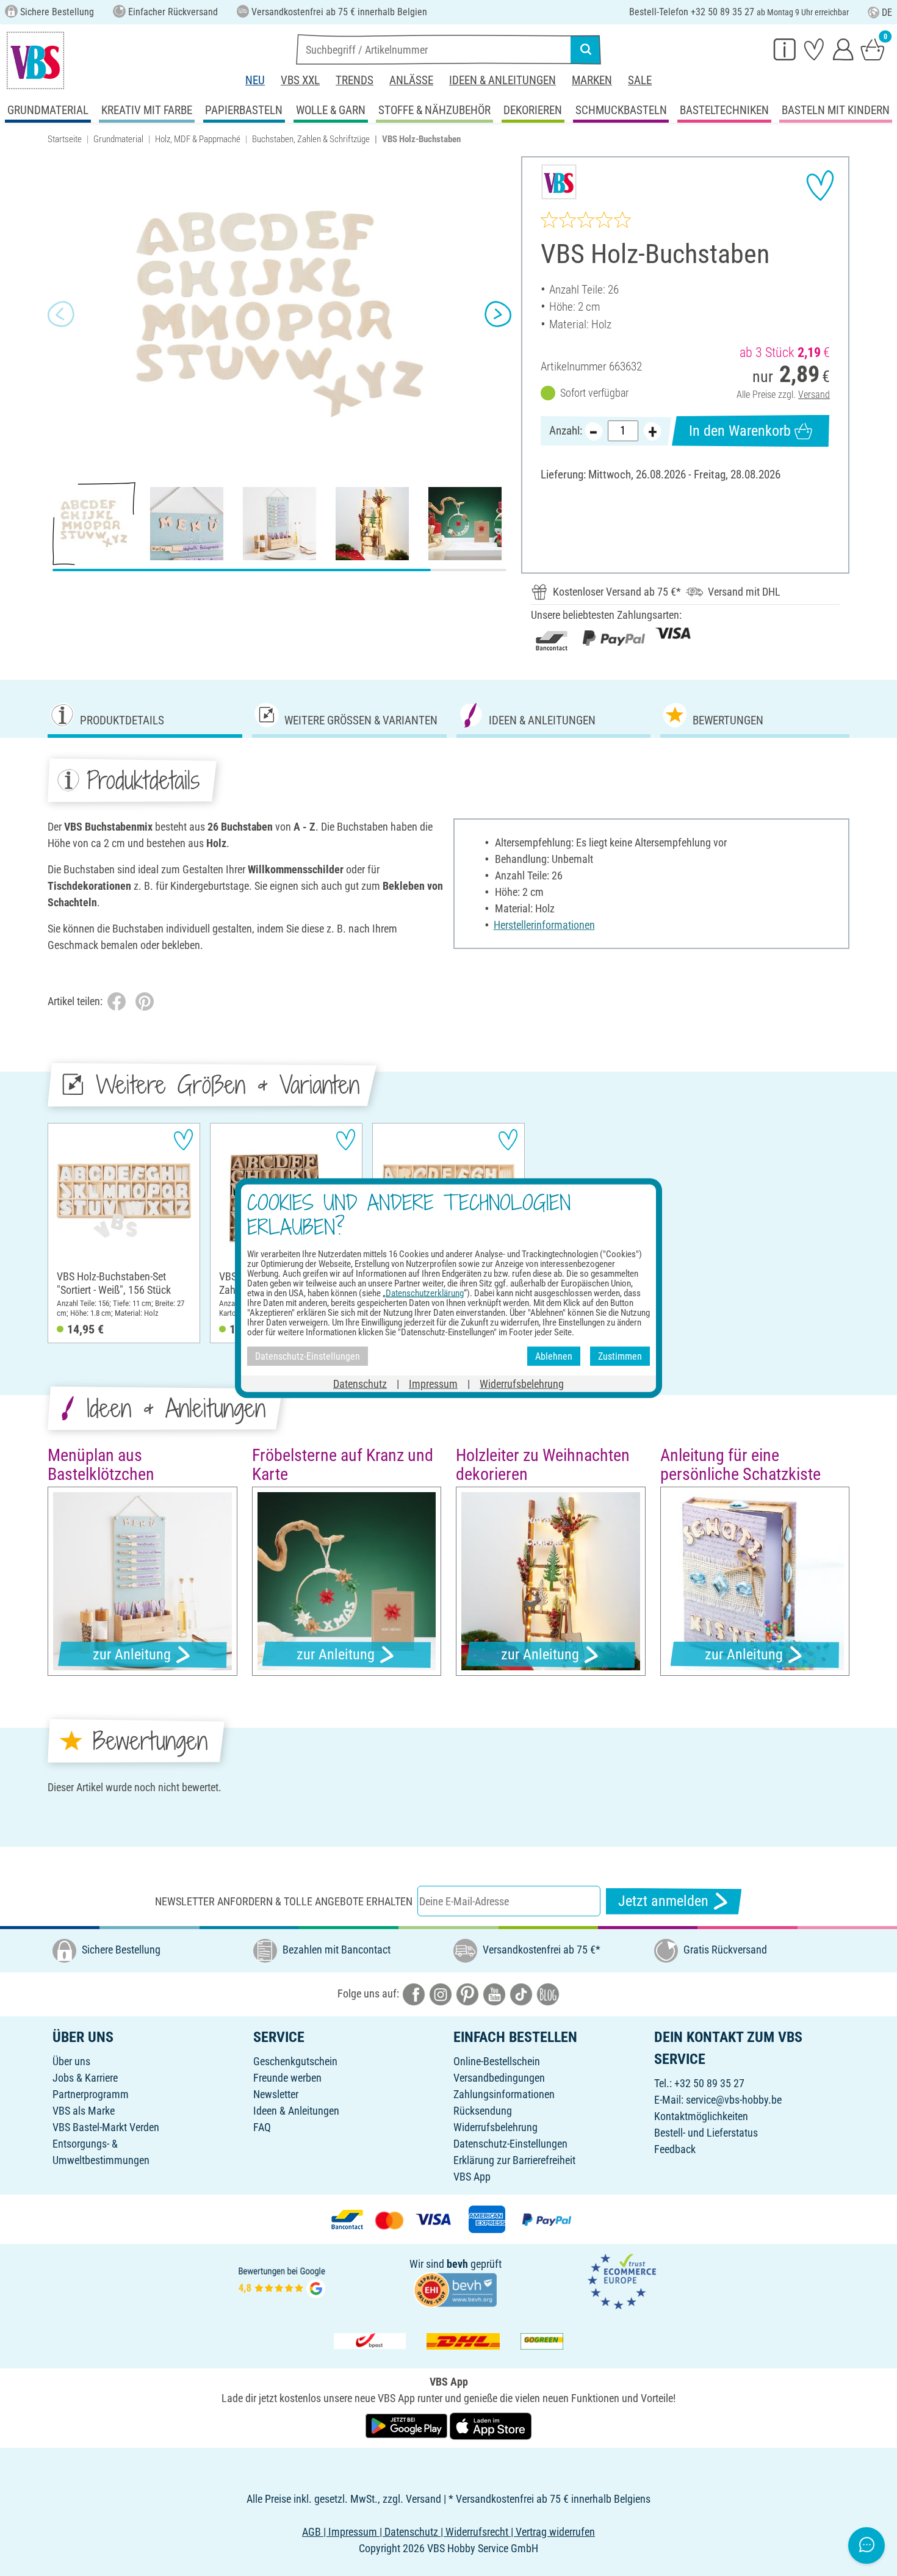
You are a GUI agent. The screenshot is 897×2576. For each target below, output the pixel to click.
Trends (355, 80)
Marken (592, 80)
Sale (640, 80)
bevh (457, 2264)
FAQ (262, 2127)
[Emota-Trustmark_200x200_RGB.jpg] (622, 2280)
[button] (61, 314)
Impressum (433, 1384)
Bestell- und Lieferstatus (706, 2133)
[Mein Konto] (843, 49)
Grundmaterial (118, 139)
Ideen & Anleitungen (503, 80)
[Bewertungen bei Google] (282, 2280)
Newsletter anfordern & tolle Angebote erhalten (284, 1901)
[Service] (785, 49)
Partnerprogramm (91, 2094)
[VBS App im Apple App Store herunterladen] (491, 2425)
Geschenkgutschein (295, 2061)
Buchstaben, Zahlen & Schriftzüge (311, 139)
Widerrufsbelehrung (495, 2127)
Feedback (675, 2149)
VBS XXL (300, 80)
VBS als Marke (84, 2111)
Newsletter (276, 2094)
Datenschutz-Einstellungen (510, 2144)
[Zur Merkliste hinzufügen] (820, 186)
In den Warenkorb (740, 431)
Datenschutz (360, 1384)
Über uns (71, 2061)
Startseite (65, 139)
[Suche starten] (586, 49)
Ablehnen (554, 1356)
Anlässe (411, 80)
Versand (814, 395)
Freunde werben (287, 2078)
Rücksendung (483, 2111)
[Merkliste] (814, 49)
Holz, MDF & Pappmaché (198, 139)
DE (887, 13)
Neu (255, 80)
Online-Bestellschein (497, 2061)
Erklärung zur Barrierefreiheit (514, 2160)
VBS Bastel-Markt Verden (106, 2127)
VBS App (472, 2177)
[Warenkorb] (873, 49)
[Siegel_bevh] (455, 2289)
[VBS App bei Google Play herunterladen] (408, 2425)
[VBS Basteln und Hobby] (35, 60)
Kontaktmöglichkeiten (701, 2116)
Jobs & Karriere (85, 2078)
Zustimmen (620, 1356)
